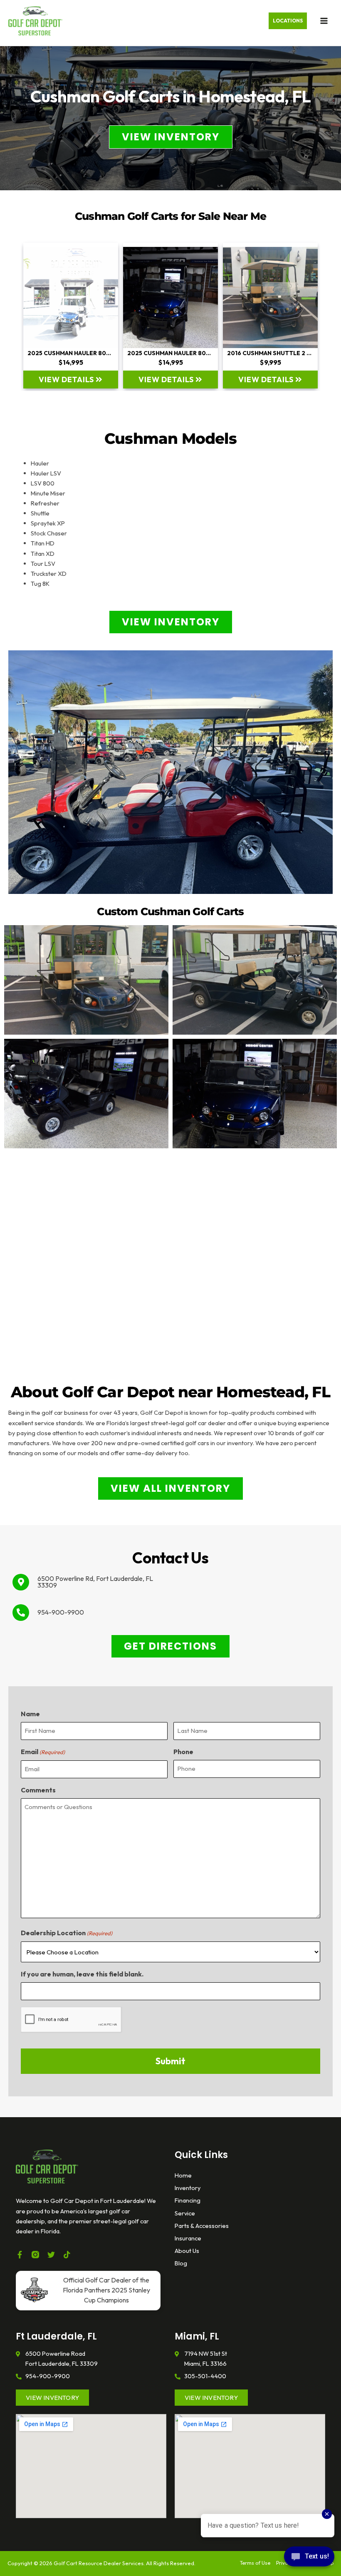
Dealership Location (67, 1933)
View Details (67, 380)
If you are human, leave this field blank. (82, 1974)
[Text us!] (309, 2559)
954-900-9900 (61, 1612)
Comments (38, 1790)
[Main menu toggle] (324, 21)
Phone (183, 1752)
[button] (288, 21)
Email (43, 1752)
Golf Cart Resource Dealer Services (99, 2563)
